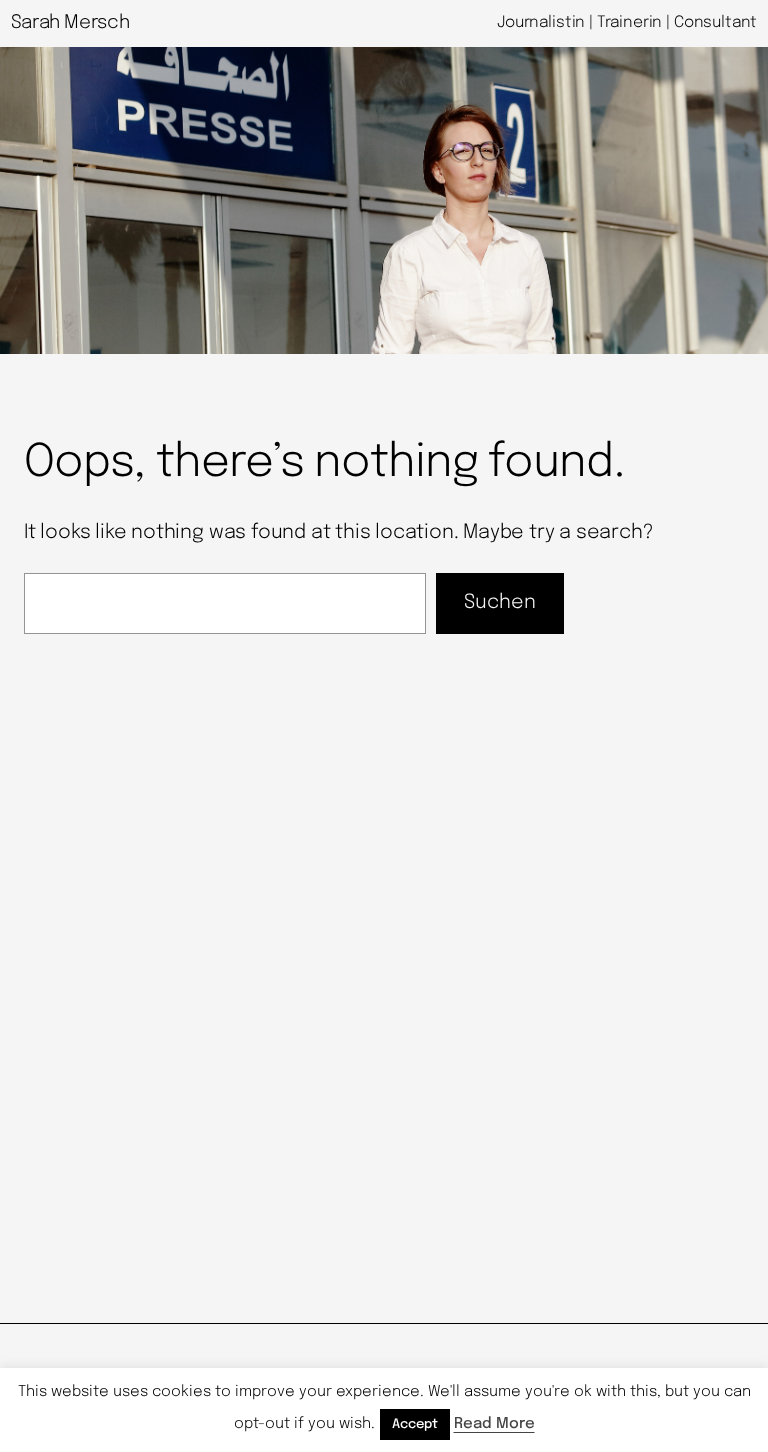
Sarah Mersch (70, 22)
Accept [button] (415, 1424)
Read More (494, 1424)
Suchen (500, 603)
